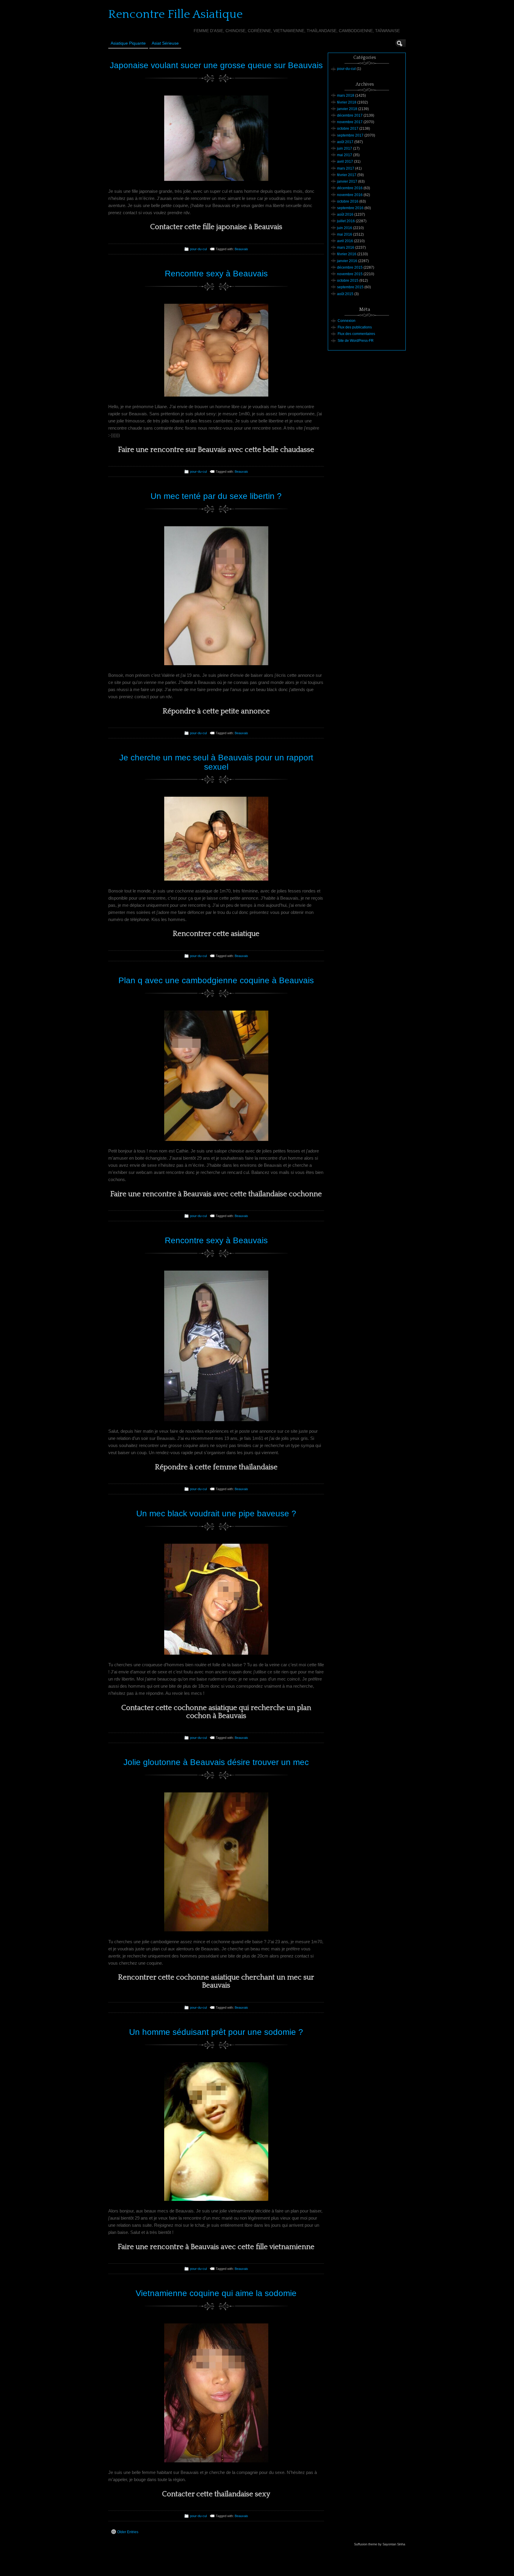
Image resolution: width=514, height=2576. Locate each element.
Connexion (347, 321)
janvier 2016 (347, 261)
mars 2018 (346, 95)
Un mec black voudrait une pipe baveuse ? (216, 1514)
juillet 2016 (346, 221)
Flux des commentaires (356, 334)
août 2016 (345, 214)
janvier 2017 (347, 181)
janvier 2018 (347, 109)
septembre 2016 (350, 208)
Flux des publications (355, 327)
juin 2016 (345, 228)
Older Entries (128, 2532)
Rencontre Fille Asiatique (175, 14)
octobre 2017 (348, 129)
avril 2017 (345, 162)
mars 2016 (346, 248)
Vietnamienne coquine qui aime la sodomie (216, 2293)
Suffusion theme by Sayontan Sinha (380, 2544)
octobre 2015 (348, 281)
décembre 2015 (350, 267)
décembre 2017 (350, 115)
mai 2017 (345, 155)
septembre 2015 (350, 287)
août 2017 (345, 142)
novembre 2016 (350, 195)
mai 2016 (345, 234)
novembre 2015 (350, 274)
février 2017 (347, 175)
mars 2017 (346, 168)
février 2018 (347, 102)
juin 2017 (345, 148)
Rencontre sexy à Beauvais (216, 274)
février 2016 (347, 254)
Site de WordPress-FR (356, 341)
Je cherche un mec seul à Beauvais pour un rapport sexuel (216, 762)
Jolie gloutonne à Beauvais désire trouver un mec (216, 1762)
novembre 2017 (350, 122)
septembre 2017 (350, 135)
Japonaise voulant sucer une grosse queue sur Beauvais (216, 65)
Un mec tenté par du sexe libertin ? (216, 496)
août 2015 (345, 294)
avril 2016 (345, 241)
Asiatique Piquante (128, 43)
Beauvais (241, 249)
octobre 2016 (348, 201)
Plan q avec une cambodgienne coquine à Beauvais (216, 980)
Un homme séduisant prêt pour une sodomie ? (216, 2032)
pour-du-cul (198, 249)
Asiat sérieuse (165, 43)
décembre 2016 (350, 188)
